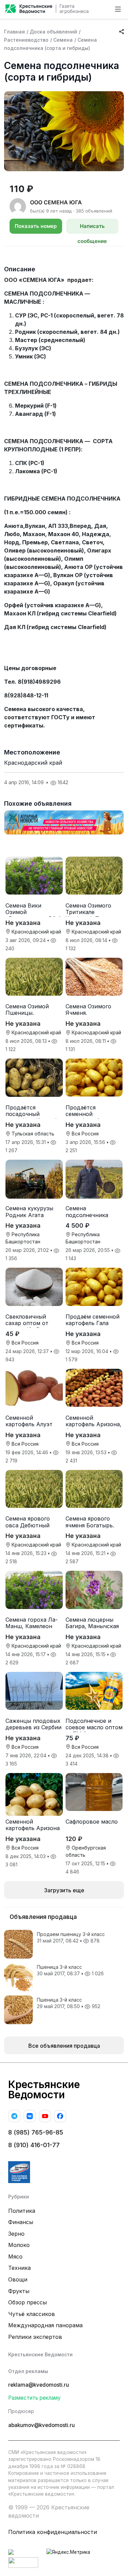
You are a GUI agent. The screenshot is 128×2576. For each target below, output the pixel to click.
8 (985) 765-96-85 (36, 2132)
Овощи (18, 2279)
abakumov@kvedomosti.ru (41, 2425)
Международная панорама (45, 2325)
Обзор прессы (27, 2302)
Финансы (21, 2222)
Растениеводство (26, 40)
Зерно (16, 2234)
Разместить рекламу (34, 2398)
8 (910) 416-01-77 (34, 2145)
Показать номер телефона (36, 228)
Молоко (19, 2245)
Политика (22, 2211)
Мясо (15, 2257)
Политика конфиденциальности (53, 2532)
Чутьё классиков (32, 2314)
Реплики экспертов (35, 2337)
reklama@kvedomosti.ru (39, 2385)
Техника (19, 2268)
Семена (63, 40)
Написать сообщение (92, 228)
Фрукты (19, 2291)
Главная (15, 32)
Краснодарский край (33, 763)
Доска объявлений (53, 32)
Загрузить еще (64, 1890)
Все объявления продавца (64, 2046)
